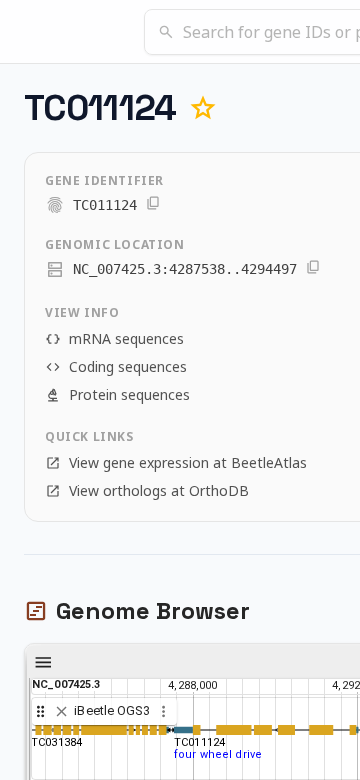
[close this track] (61, 711)
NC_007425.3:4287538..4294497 (185, 269)
